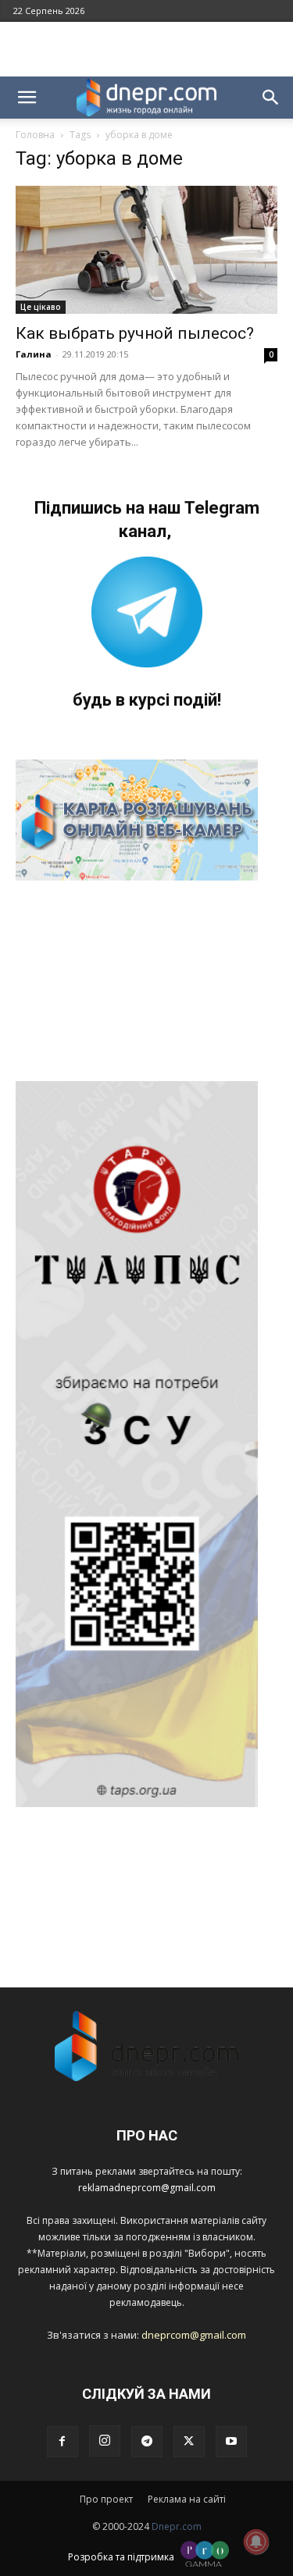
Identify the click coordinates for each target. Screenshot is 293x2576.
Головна (35, 135)
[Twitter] (189, 2442)
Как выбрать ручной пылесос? (135, 333)
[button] (27, 98)
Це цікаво (41, 307)
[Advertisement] (147, 49)
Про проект (106, 2499)
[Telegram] (147, 2442)
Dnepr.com (177, 2526)
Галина (34, 354)
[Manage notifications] (256, 2542)
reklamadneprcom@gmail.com (147, 2188)
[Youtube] (231, 2442)
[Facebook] (63, 2442)
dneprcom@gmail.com (194, 2335)
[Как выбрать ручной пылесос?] (146, 250)
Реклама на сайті (187, 2499)
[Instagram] (105, 2441)
